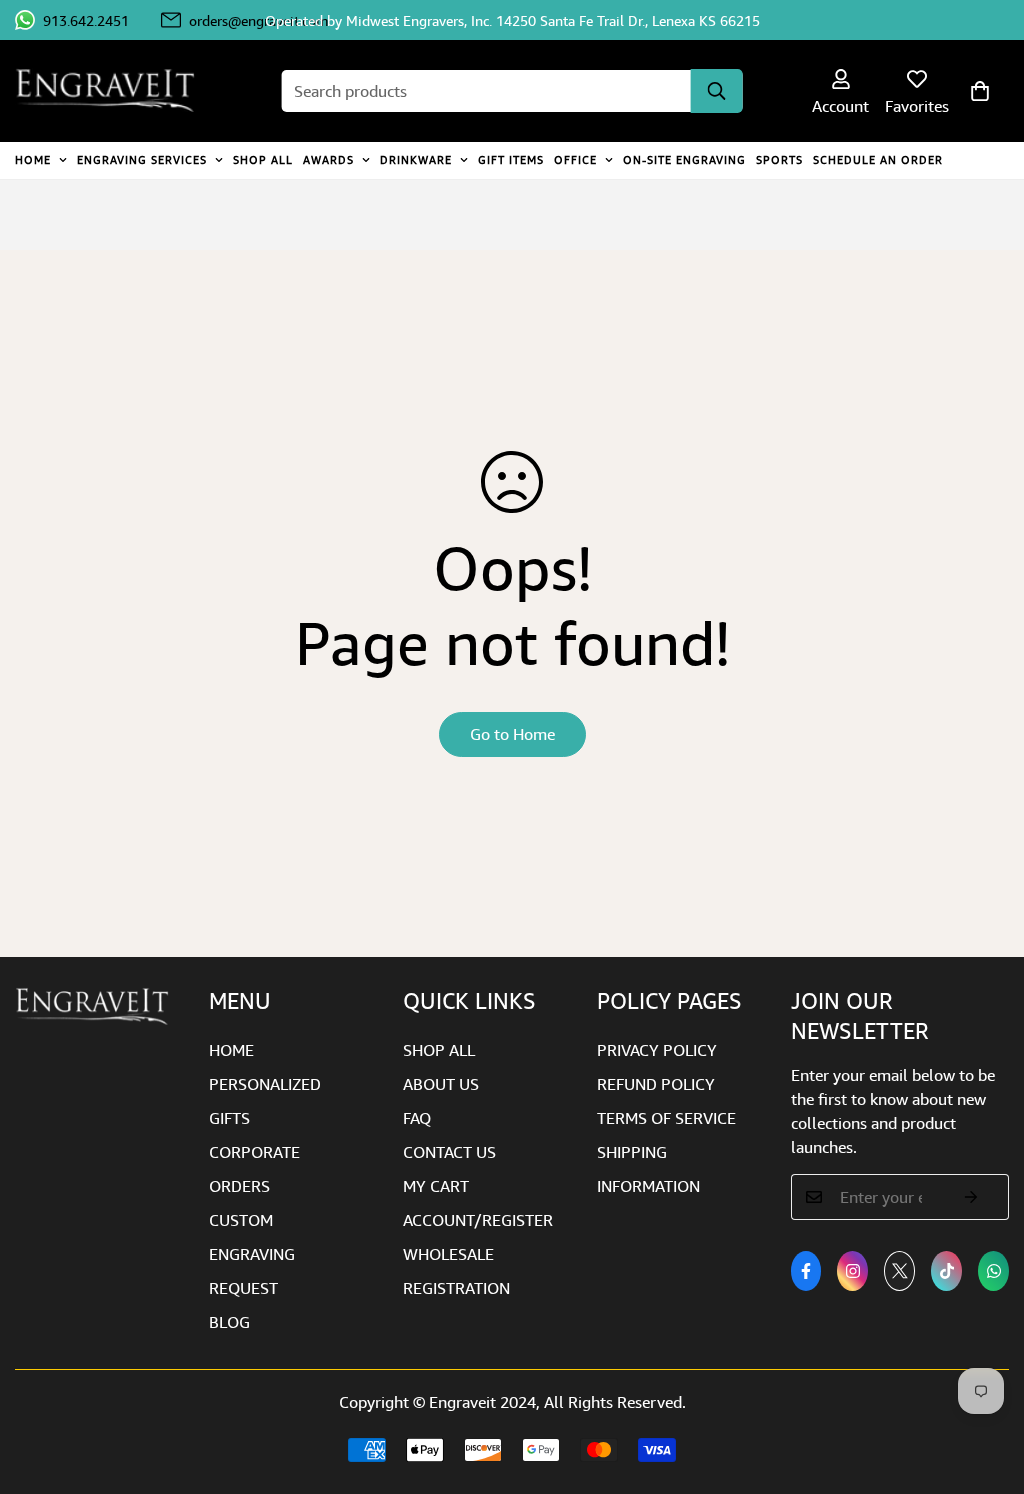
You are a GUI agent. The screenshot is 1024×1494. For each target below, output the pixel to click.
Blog (229, 1322)
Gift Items (511, 159)
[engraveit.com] (115, 91)
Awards (328, 159)
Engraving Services (142, 159)
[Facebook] (806, 1271)
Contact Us (449, 1152)
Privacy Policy (657, 1050)
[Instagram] (852, 1271)
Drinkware (416, 159)
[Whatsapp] (993, 1271)
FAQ (417, 1118)
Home (33, 159)
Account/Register (478, 1220)
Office (575, 159)
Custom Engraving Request (252, 1254)
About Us (441, 1084)
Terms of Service (666, 1118)
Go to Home (512, 734)
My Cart (436, 1186)
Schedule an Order (878, 159)
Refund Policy (656, 1084)
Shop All (263, 159)
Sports (779, 159)
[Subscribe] (971, 1197)
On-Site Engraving (684, 159)
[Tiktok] (946, 1271)
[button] (980, 91)
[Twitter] (899, 1271)
